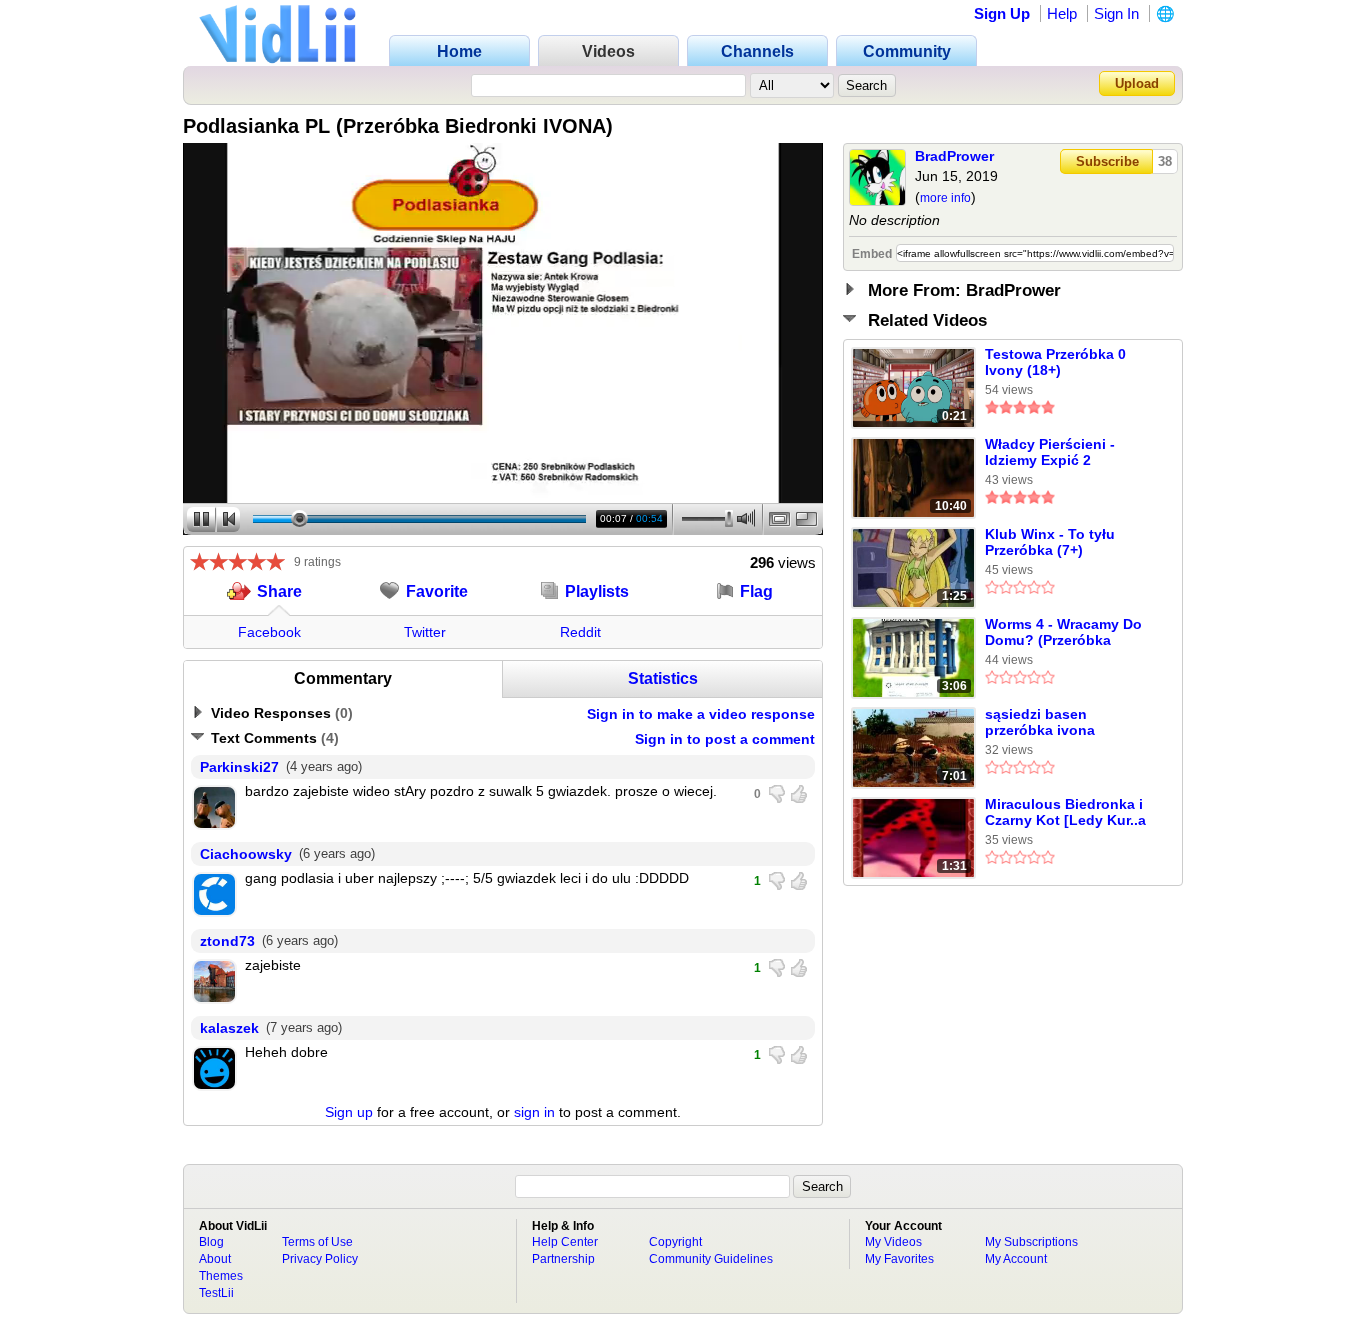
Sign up (349, 1112)
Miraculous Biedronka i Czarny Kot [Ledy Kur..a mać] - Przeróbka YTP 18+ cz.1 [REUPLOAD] (1065, 813)
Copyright (675, 1242)
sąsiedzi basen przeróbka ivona (1040, 722)
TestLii (216, 1293)
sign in (534, 1112)
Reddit (580, 632)
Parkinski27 (239, 767)
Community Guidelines (711, 1259)
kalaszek (229, 1028)
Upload (1137, 83)
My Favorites (899, 1259)
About (215, 1259)
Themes (221, 1276)
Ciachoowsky (246, 854)
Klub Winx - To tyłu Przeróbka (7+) (1050, 542)
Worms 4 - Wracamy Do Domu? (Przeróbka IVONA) (1063, 633)
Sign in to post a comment (725, 739)
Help (1062, 13)
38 (1165, 161)
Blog (211, 1242)
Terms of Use (317, 1242)
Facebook (269, 632)
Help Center (565, 1242)
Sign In (1116, 13)
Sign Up (1002, 13)
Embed (872, 254)
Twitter (425, 632)
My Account (1016, 1259)
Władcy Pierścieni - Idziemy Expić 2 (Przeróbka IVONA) (1050, 453)
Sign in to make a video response (701, 714)
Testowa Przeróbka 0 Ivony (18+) (1055, 362)
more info (945, 198)
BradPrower (954, 156)
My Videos (893, 1242)
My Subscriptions (1031, 1242)
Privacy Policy (320, 1259)
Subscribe (1107, 161)
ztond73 (227, 941)
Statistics (663, 678)
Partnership (563, 1259)
